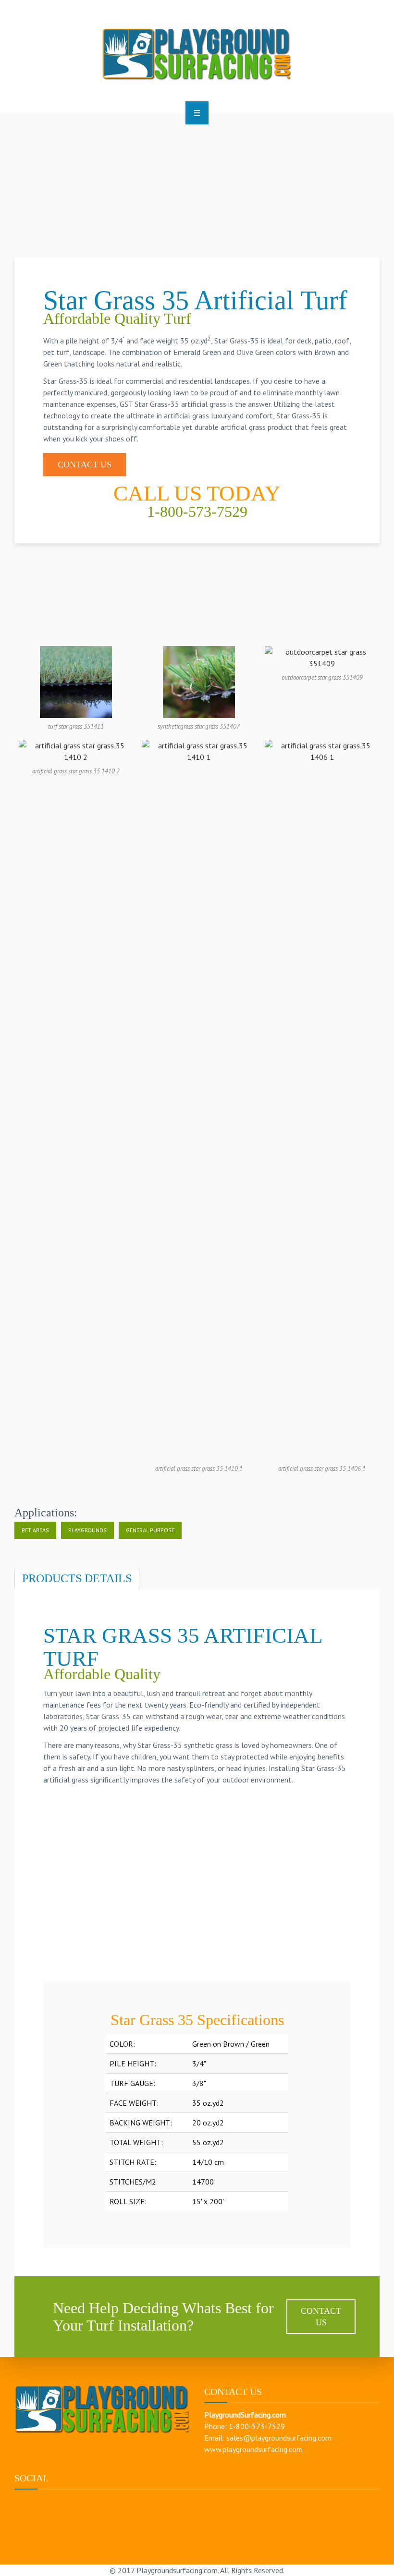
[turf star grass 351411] (76, 681)
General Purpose (150, 1530)
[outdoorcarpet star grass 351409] (322, 657)
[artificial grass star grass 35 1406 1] (322, 1099)
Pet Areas (35, 1530)
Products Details (77, 1578)
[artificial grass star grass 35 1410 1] (199, 1099)
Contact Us (85, 464)
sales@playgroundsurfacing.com (279, 2438)
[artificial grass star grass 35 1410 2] (76, 750)
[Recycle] (197, 55)
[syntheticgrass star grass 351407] (199, 681)
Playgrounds (87, 1530)
